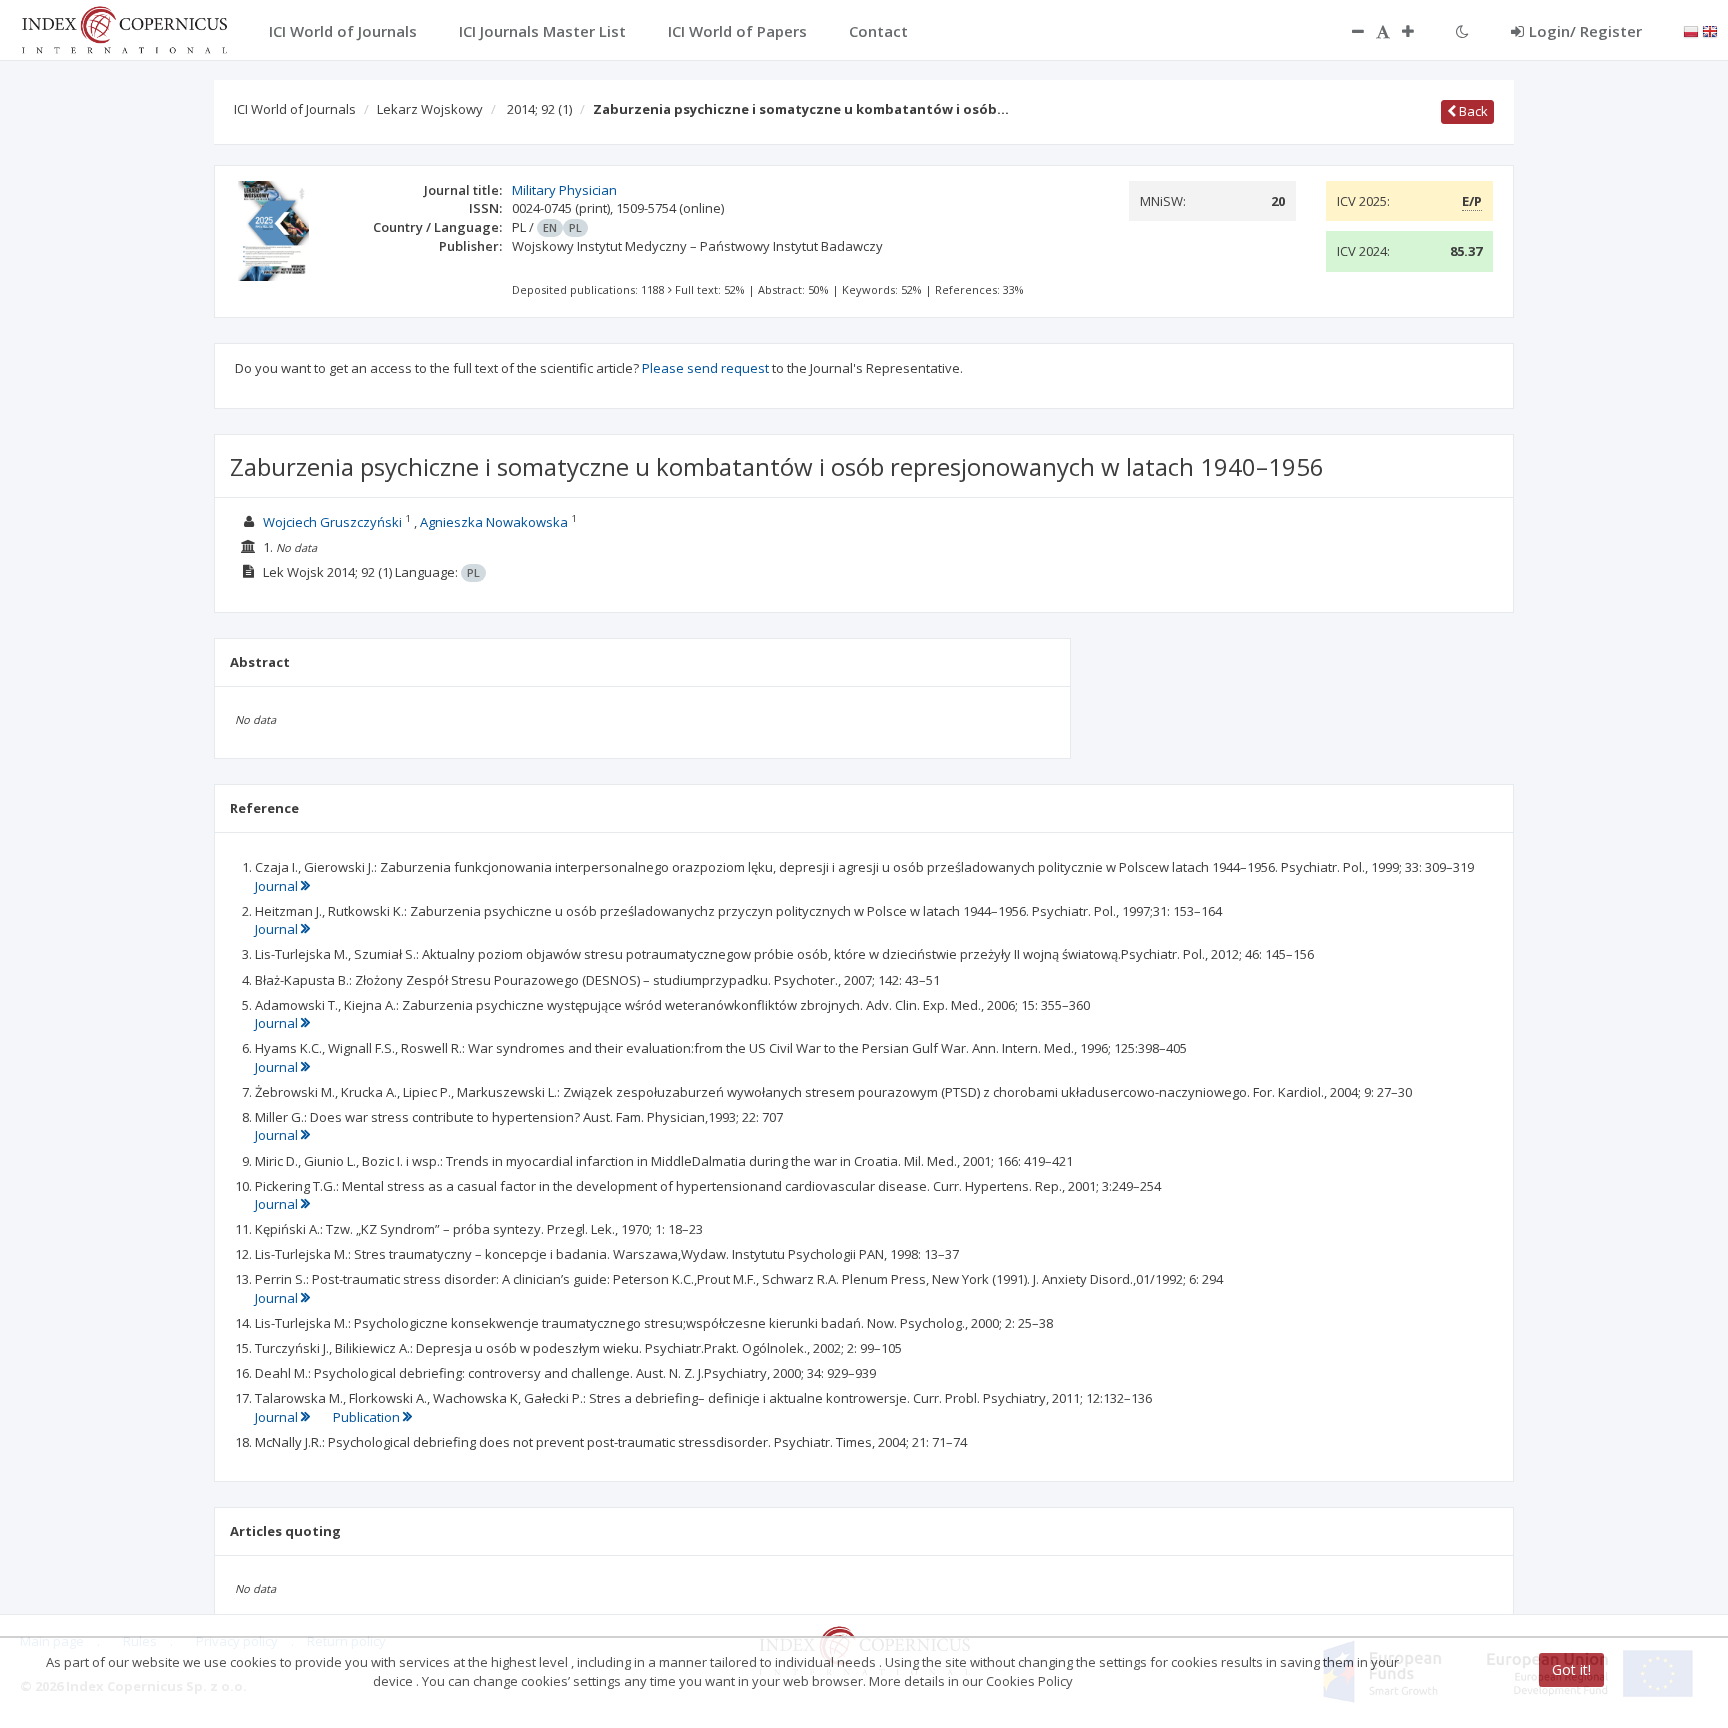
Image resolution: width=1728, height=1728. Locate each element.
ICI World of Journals (295, 109)
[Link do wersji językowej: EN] (1710, 30)
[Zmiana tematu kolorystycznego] (1462, 31)
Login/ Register (1585, 31)
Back (1472, 111)
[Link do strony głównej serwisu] (124, 28)
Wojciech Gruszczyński (332, 522)
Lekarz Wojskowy (430, 109)
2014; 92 (539, 109)
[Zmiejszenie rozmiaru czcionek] (1348, 31)
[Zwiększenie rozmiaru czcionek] (1418, 31)
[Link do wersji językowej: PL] (1691, 30)
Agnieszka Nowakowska (494, 522)
